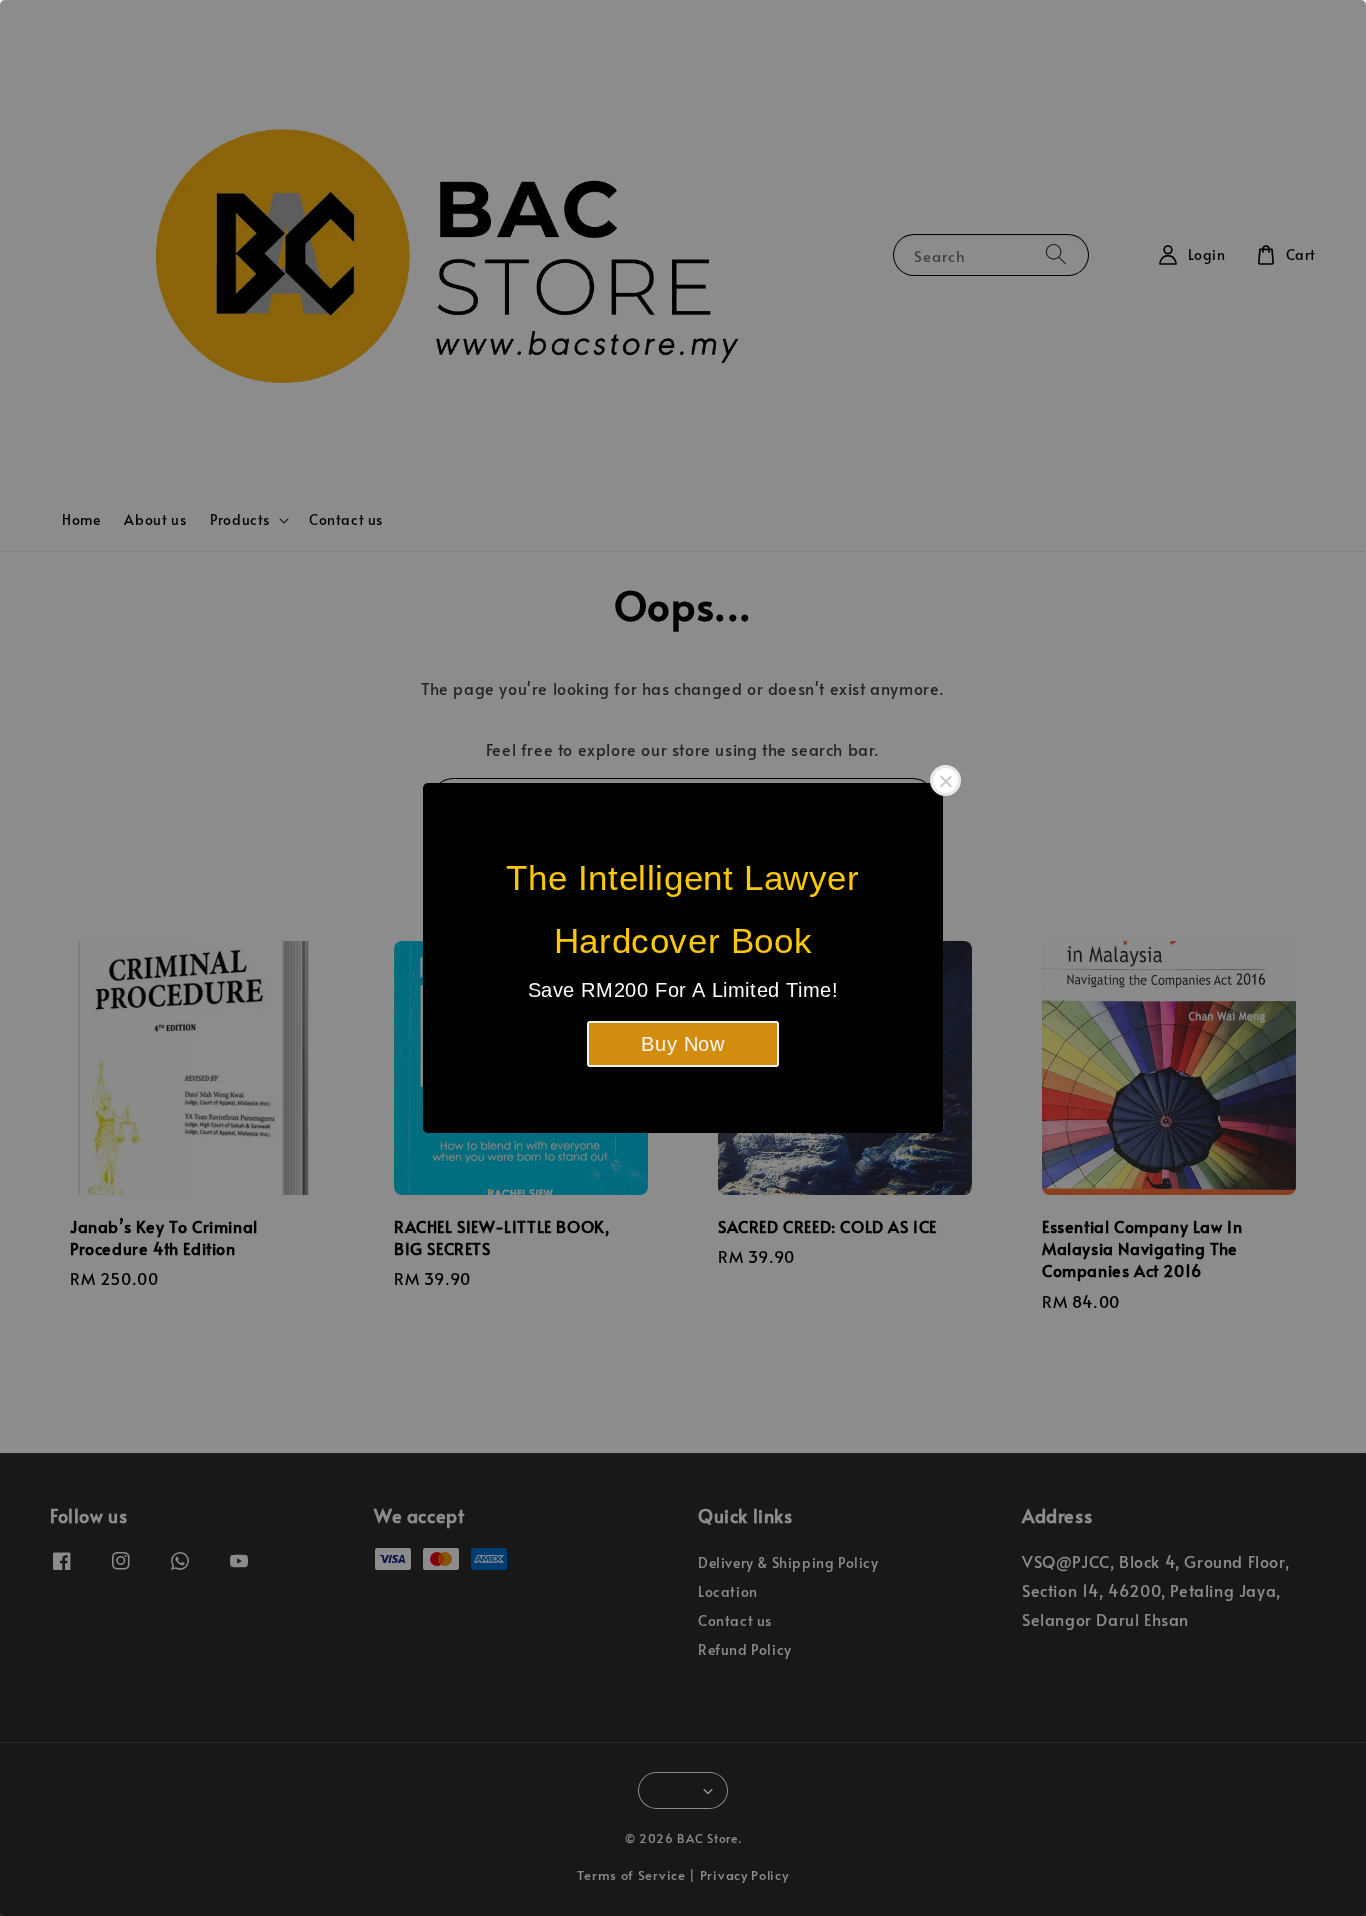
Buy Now (682, 1044)
